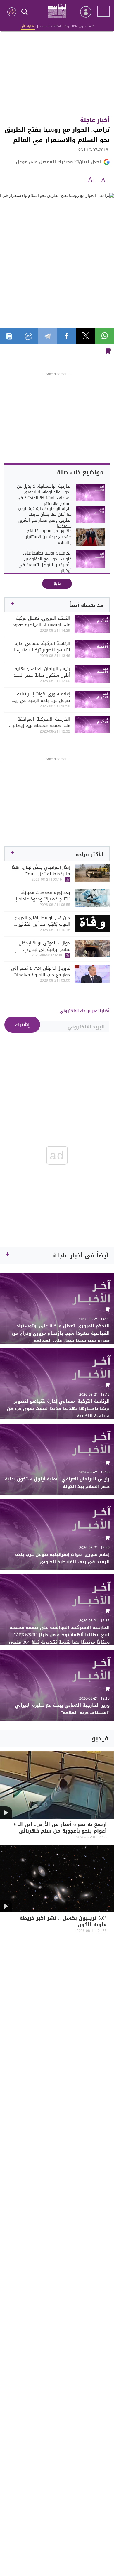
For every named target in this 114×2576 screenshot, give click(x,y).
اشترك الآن (28, 26)
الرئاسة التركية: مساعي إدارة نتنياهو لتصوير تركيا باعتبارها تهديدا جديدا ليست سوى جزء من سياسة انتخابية (42, 647)
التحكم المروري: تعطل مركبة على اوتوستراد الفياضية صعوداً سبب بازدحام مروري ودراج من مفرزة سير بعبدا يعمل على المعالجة (41, 621)
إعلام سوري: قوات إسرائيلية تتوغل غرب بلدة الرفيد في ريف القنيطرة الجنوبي (40, 697)
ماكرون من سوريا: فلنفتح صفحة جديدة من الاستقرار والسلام (49, 537)
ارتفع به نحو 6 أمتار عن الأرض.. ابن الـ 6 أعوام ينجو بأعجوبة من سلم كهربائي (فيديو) (60, 1832)
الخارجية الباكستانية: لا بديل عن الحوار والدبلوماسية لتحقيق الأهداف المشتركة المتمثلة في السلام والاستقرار (44, 495)
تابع (57, 583)
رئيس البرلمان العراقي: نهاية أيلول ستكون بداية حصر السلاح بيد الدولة (40, 672)
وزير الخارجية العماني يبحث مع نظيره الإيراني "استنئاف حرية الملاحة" (62, 1709)
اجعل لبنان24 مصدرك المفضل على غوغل (58, 162)
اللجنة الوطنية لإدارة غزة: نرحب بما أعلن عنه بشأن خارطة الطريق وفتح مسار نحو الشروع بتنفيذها (45, 518)
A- (104, 180)
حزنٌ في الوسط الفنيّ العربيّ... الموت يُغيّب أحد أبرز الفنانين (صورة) (41, 921)
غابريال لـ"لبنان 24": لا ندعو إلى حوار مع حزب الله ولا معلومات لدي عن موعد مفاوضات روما (41, 971)
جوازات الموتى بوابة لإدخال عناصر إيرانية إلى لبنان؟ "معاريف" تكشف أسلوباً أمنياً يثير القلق (43, 946)
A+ (92, 180)
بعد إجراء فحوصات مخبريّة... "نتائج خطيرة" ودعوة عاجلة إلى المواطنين (40, 896)
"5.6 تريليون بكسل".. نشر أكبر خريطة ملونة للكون (63, 1922)
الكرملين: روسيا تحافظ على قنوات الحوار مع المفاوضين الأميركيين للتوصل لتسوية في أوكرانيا (45, 562)
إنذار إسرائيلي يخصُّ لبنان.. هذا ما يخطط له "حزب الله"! (41, 871)
